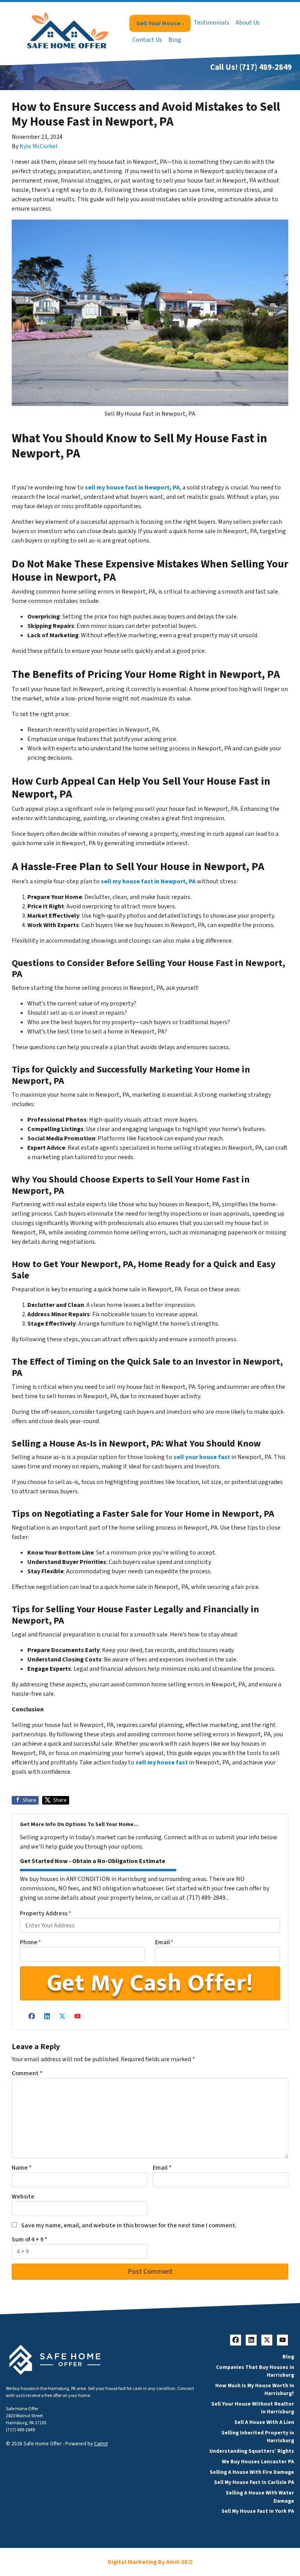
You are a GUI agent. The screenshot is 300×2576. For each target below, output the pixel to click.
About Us (248, 23)
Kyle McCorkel (38, 146)
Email (164, 1942)
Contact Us (147, 40)
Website (23, 2197)
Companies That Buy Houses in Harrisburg (255, 2371)
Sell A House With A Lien (264, 2422)
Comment (27, 2073)
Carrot (101, 2444)
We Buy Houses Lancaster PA (258, 2462)
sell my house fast (162, 1762)
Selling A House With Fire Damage (252, 2472)
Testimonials (212, 23)
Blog (175, 40)
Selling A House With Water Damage (260, 2497)
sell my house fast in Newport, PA (132, 488)
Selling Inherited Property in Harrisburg (258, 2437)
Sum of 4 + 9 (29, 2239)
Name (22, 2168)
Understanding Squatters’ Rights (252, 2451)
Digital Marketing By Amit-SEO (150, 2562)
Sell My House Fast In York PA (258, 2511)
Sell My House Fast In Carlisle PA (254, 2482)
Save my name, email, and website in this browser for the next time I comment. (129, 2225)
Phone (30, 1942)
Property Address (46, 1913)
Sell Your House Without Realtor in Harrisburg (253, 2408)
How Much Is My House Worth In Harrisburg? (255, 2389)
